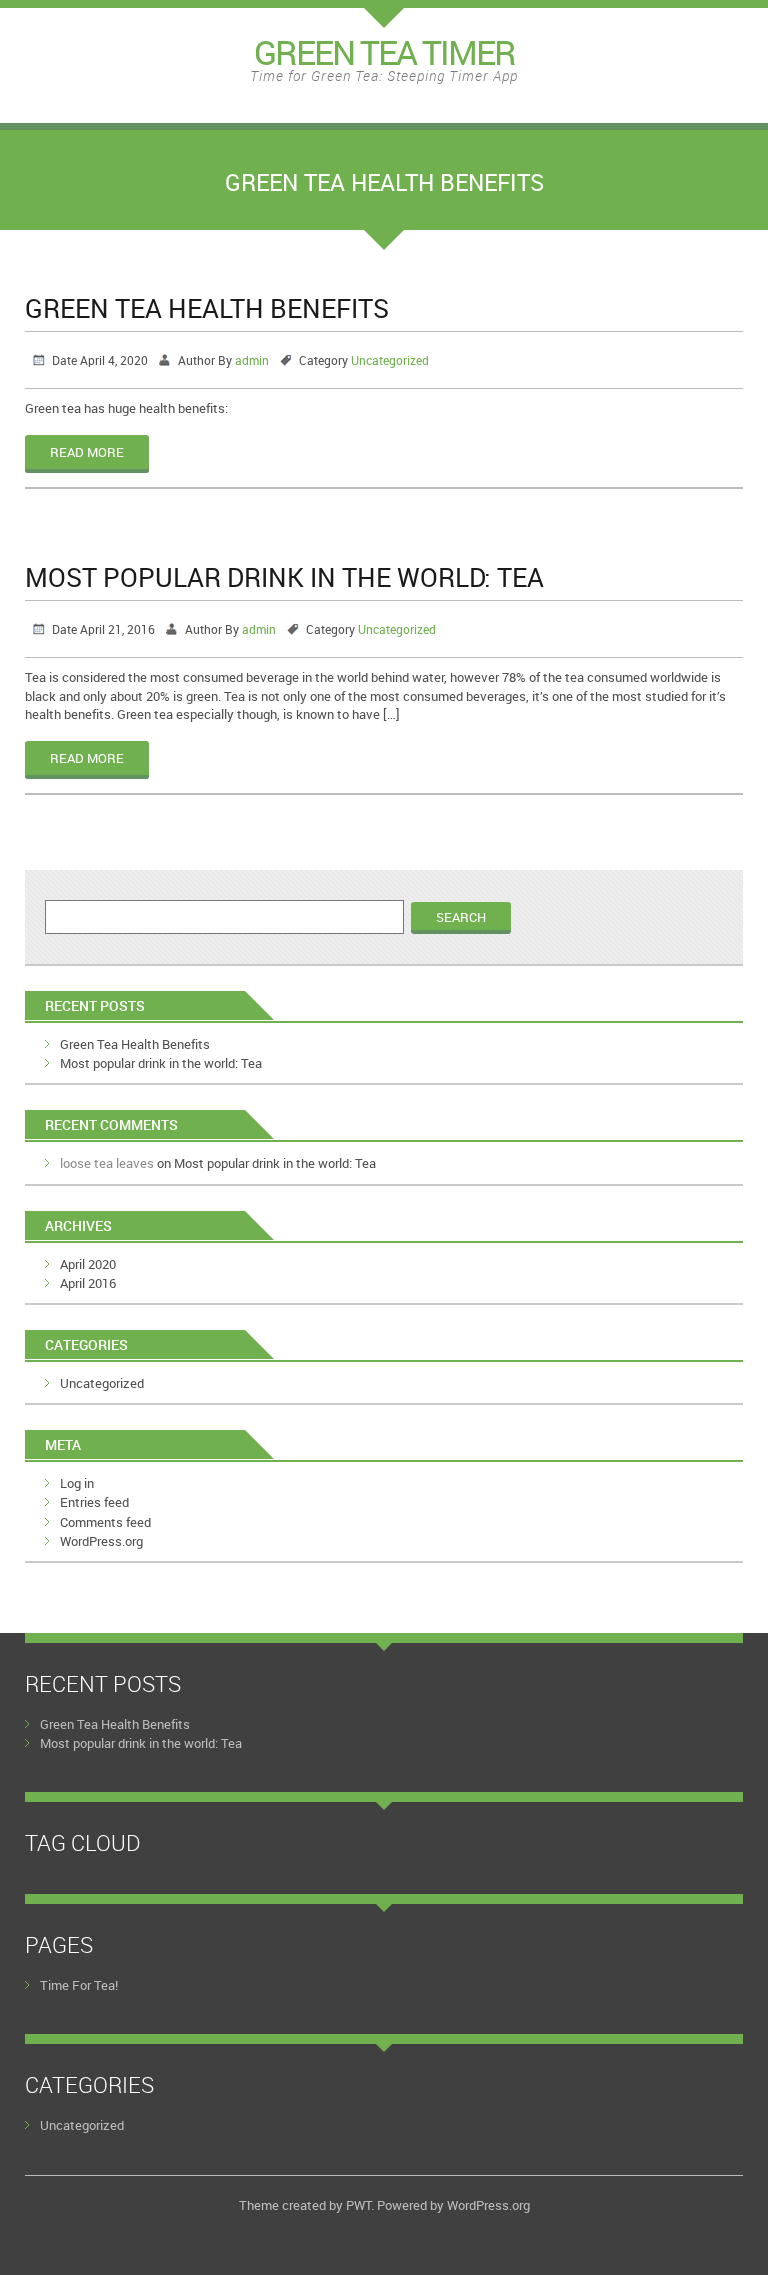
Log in (77, 1483)
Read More (87, 452)
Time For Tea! (79, 1985)
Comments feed (105, 1522)
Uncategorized (390, 360)
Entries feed (94, 1502)
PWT (358, 2205)
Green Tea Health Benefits (207, 308)
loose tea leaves (107, 1163)
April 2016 (88, 1283)
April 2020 (88, 1264)
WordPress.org (101, 1541)
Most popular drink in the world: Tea (284, 577)
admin (252, 360)
